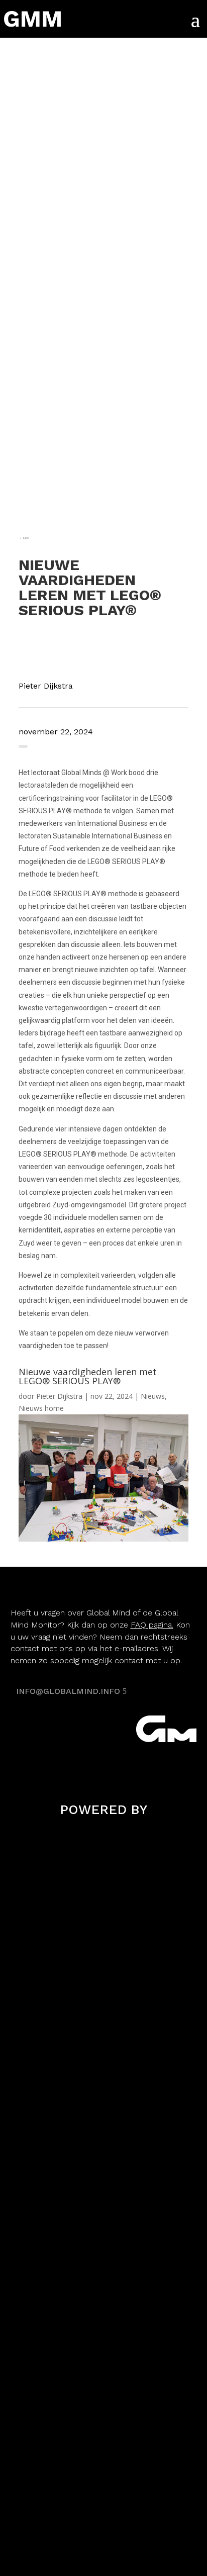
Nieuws (153, 1396)
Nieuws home (41, 1408)
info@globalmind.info (68, 1691)
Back (26, 538)
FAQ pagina (151, 1625)
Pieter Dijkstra (59, 1396)
